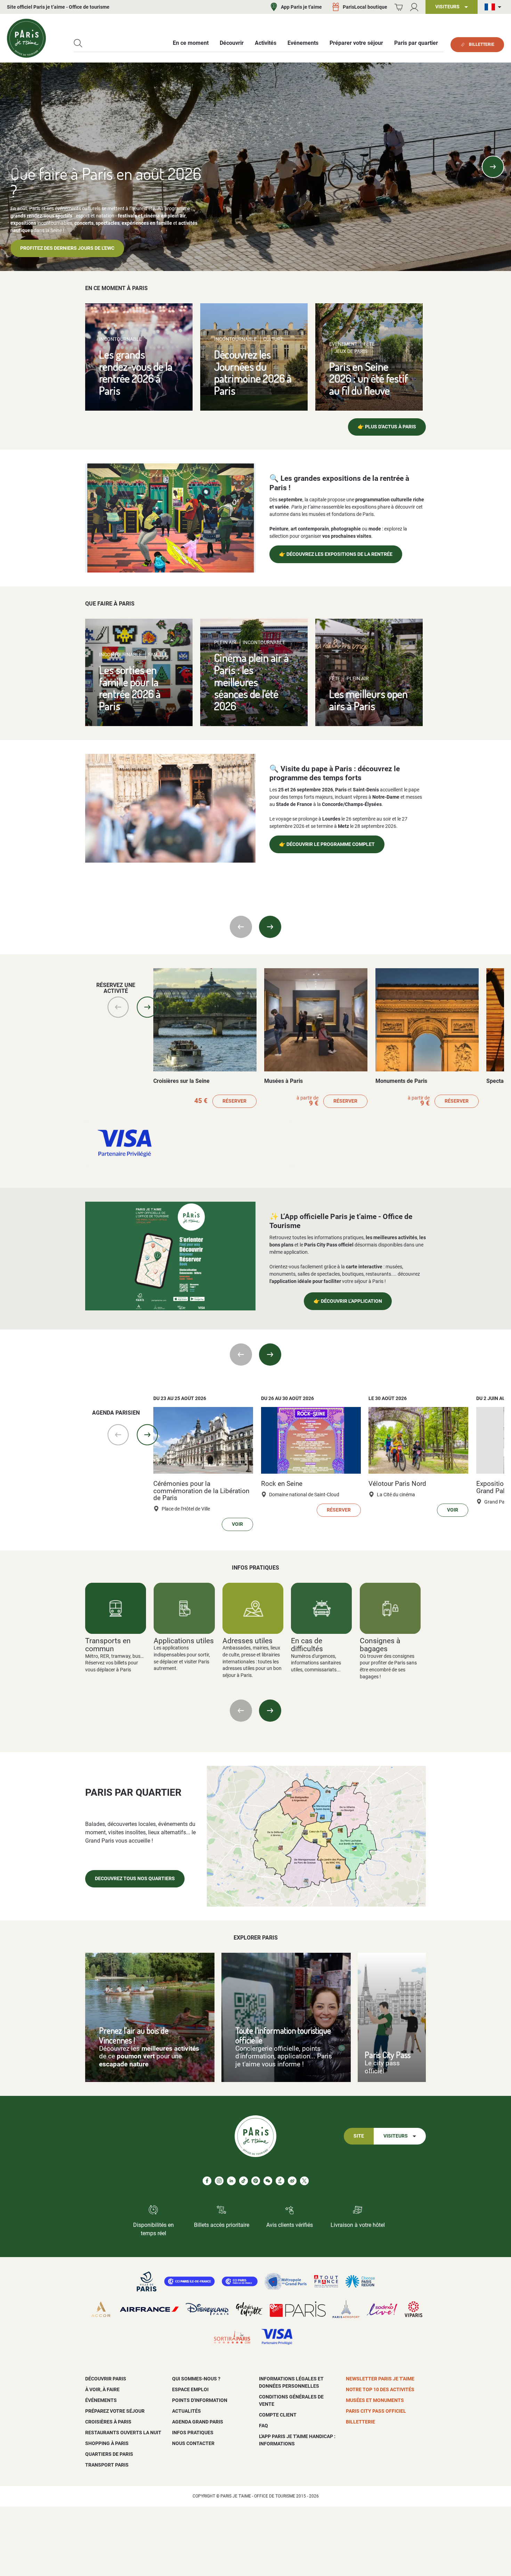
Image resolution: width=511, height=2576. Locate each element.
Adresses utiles (248, 1641)
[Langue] (494, 7)
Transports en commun (108, 1645)
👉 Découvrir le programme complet (327, 844)
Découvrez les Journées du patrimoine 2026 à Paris (253, 372)
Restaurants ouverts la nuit (123, 2433)
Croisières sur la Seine (181, 1081)
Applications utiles (184, 1641)
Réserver (234, 1101)
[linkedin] (231, 2181)
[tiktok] (244, 2181)
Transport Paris (107, 2465)
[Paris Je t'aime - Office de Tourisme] (26, 38)
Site (359, 2136)
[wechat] (268, 2181)
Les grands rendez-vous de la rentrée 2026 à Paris (136, 372)
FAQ (263, 2426)
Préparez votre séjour (115, 2411)
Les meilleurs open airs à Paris (368, 700)
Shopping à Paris (107, 2443)
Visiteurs (396, 2136)
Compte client (278, 2415)
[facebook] (207, 2181)
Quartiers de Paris (109, 2454)
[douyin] (280, 2181)
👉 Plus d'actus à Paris (387, 427)
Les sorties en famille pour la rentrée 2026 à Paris (130, 688)
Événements (101, 2400)
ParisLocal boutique (365, 7)
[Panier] (399, 7)
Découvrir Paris (106, 2379)
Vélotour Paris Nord (397, 1484)
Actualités (186, 2411)
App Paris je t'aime (301, 7)
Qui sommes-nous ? (196, 2379)
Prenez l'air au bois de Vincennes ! (134, 2035)
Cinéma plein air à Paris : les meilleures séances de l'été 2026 (252, 682)
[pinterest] (256, 2181)
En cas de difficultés (307, 1645)
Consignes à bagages (380, 1645)
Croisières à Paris (108, 2422)
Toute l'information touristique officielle (283, 2035)
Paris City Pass (388, 2055)
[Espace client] (414, 7)
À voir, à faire (102, 2389)
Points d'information (200, 2400)
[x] (304, 2181)
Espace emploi (190, 2389)
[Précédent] (18, 167)
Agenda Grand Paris (198, 2422)
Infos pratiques (193, 2433)
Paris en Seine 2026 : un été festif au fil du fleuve (369, 378)
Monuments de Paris (401, 1081)
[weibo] (292, 2181)
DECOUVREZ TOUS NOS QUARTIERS (135, 1879)
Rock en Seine (282, 1484)
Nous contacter (193, 2443)
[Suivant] (493, 167)
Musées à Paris (283, 1081)
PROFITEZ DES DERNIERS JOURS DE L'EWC (67, 248)
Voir (237, 1524)
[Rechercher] (78, 43)
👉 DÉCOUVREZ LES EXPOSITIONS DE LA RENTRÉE (336, 554)
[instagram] (219, 2181)
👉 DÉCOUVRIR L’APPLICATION (348, 1301)
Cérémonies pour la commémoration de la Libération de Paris (201, 1491)
